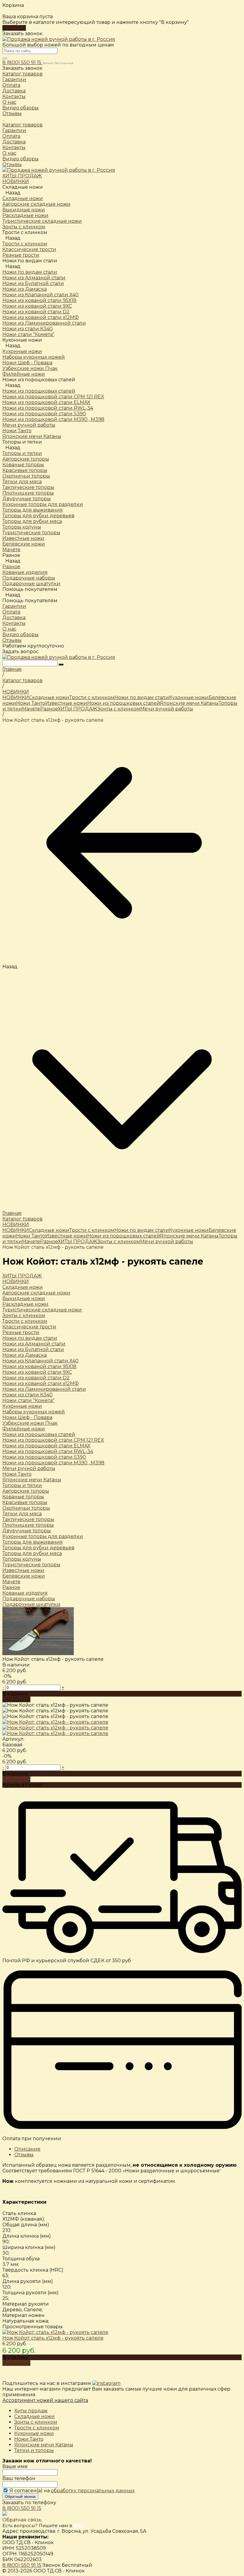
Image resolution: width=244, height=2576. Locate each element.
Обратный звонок (20, 2497)
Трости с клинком (37, 2428)
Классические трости (29, 1327)
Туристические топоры (31, 1565)
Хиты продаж (31, 2411)
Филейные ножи (24, 1429)
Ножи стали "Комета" (28, 1400)
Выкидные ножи (24, 1298)
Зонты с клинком (119, 709)
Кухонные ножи (22, 351)
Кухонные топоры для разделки (43, 1536)
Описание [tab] (27, 2149)
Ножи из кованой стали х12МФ (41, 1383)
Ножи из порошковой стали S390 (44, 1457)
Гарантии (14, 130)
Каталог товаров (22, 125)
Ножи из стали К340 (28, 1395)
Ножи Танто (31, 703)
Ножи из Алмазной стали (34, 1344)
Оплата (11, 136)
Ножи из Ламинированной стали (44, 1389)
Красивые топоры (25, 1502)
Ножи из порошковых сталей (39, 391)
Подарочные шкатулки (31, 1604)
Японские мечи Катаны (189, 703)
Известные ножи (66, 703)
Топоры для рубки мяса (32, 1553)
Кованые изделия (25, 1593)
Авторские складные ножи (36, 1293)
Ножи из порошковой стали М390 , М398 (53, 1463)
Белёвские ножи (24, 1576)
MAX (79, 2525)
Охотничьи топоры (26, 1508)
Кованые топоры (23, 1497)
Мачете (31, 709)
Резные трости (21, 1332)
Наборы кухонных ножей (34, 1412)
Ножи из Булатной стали (33, 1349)
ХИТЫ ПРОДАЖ (78, 709)
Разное (11, 567)
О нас (9, 153)
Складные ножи (23, 198)
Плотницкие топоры (28, 1525)
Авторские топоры (26, 1491)
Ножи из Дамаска (25, 1355)
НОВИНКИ (16, 697)
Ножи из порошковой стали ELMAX (46, 1446)
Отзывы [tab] (24, 2155)
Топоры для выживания (33, 1542)
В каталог (14, 28)
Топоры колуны (22, 1559)
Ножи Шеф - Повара (27, 1417)
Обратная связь (22, 2520)
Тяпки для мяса (22, 1514)
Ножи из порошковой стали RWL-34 (48, 1451)
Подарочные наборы (29, 1599)
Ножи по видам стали (30, 272)
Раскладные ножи (25, 1304)
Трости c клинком (25, 244)
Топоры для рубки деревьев (38, 1548)
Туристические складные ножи (42, 1310)
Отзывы (12, 164)
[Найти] (61, 664)
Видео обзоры (21, 159)
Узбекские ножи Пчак (30, 1423)
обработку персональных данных (93, 2491)
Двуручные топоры (27, 1531)
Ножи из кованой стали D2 (36, 1378)
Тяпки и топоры (34, 2450)
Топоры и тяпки (22, 453)
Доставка (14, 142)
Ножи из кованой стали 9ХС (37, 1372)
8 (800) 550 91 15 (22, 62)
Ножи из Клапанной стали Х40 (40, 1361)
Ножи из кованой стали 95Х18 (39, 1366)
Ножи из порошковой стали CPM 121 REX (53, 1440)
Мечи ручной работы (167, 709)
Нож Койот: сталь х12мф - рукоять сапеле (53, 2338)
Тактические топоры (28, 1519)
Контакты (14, 147)
